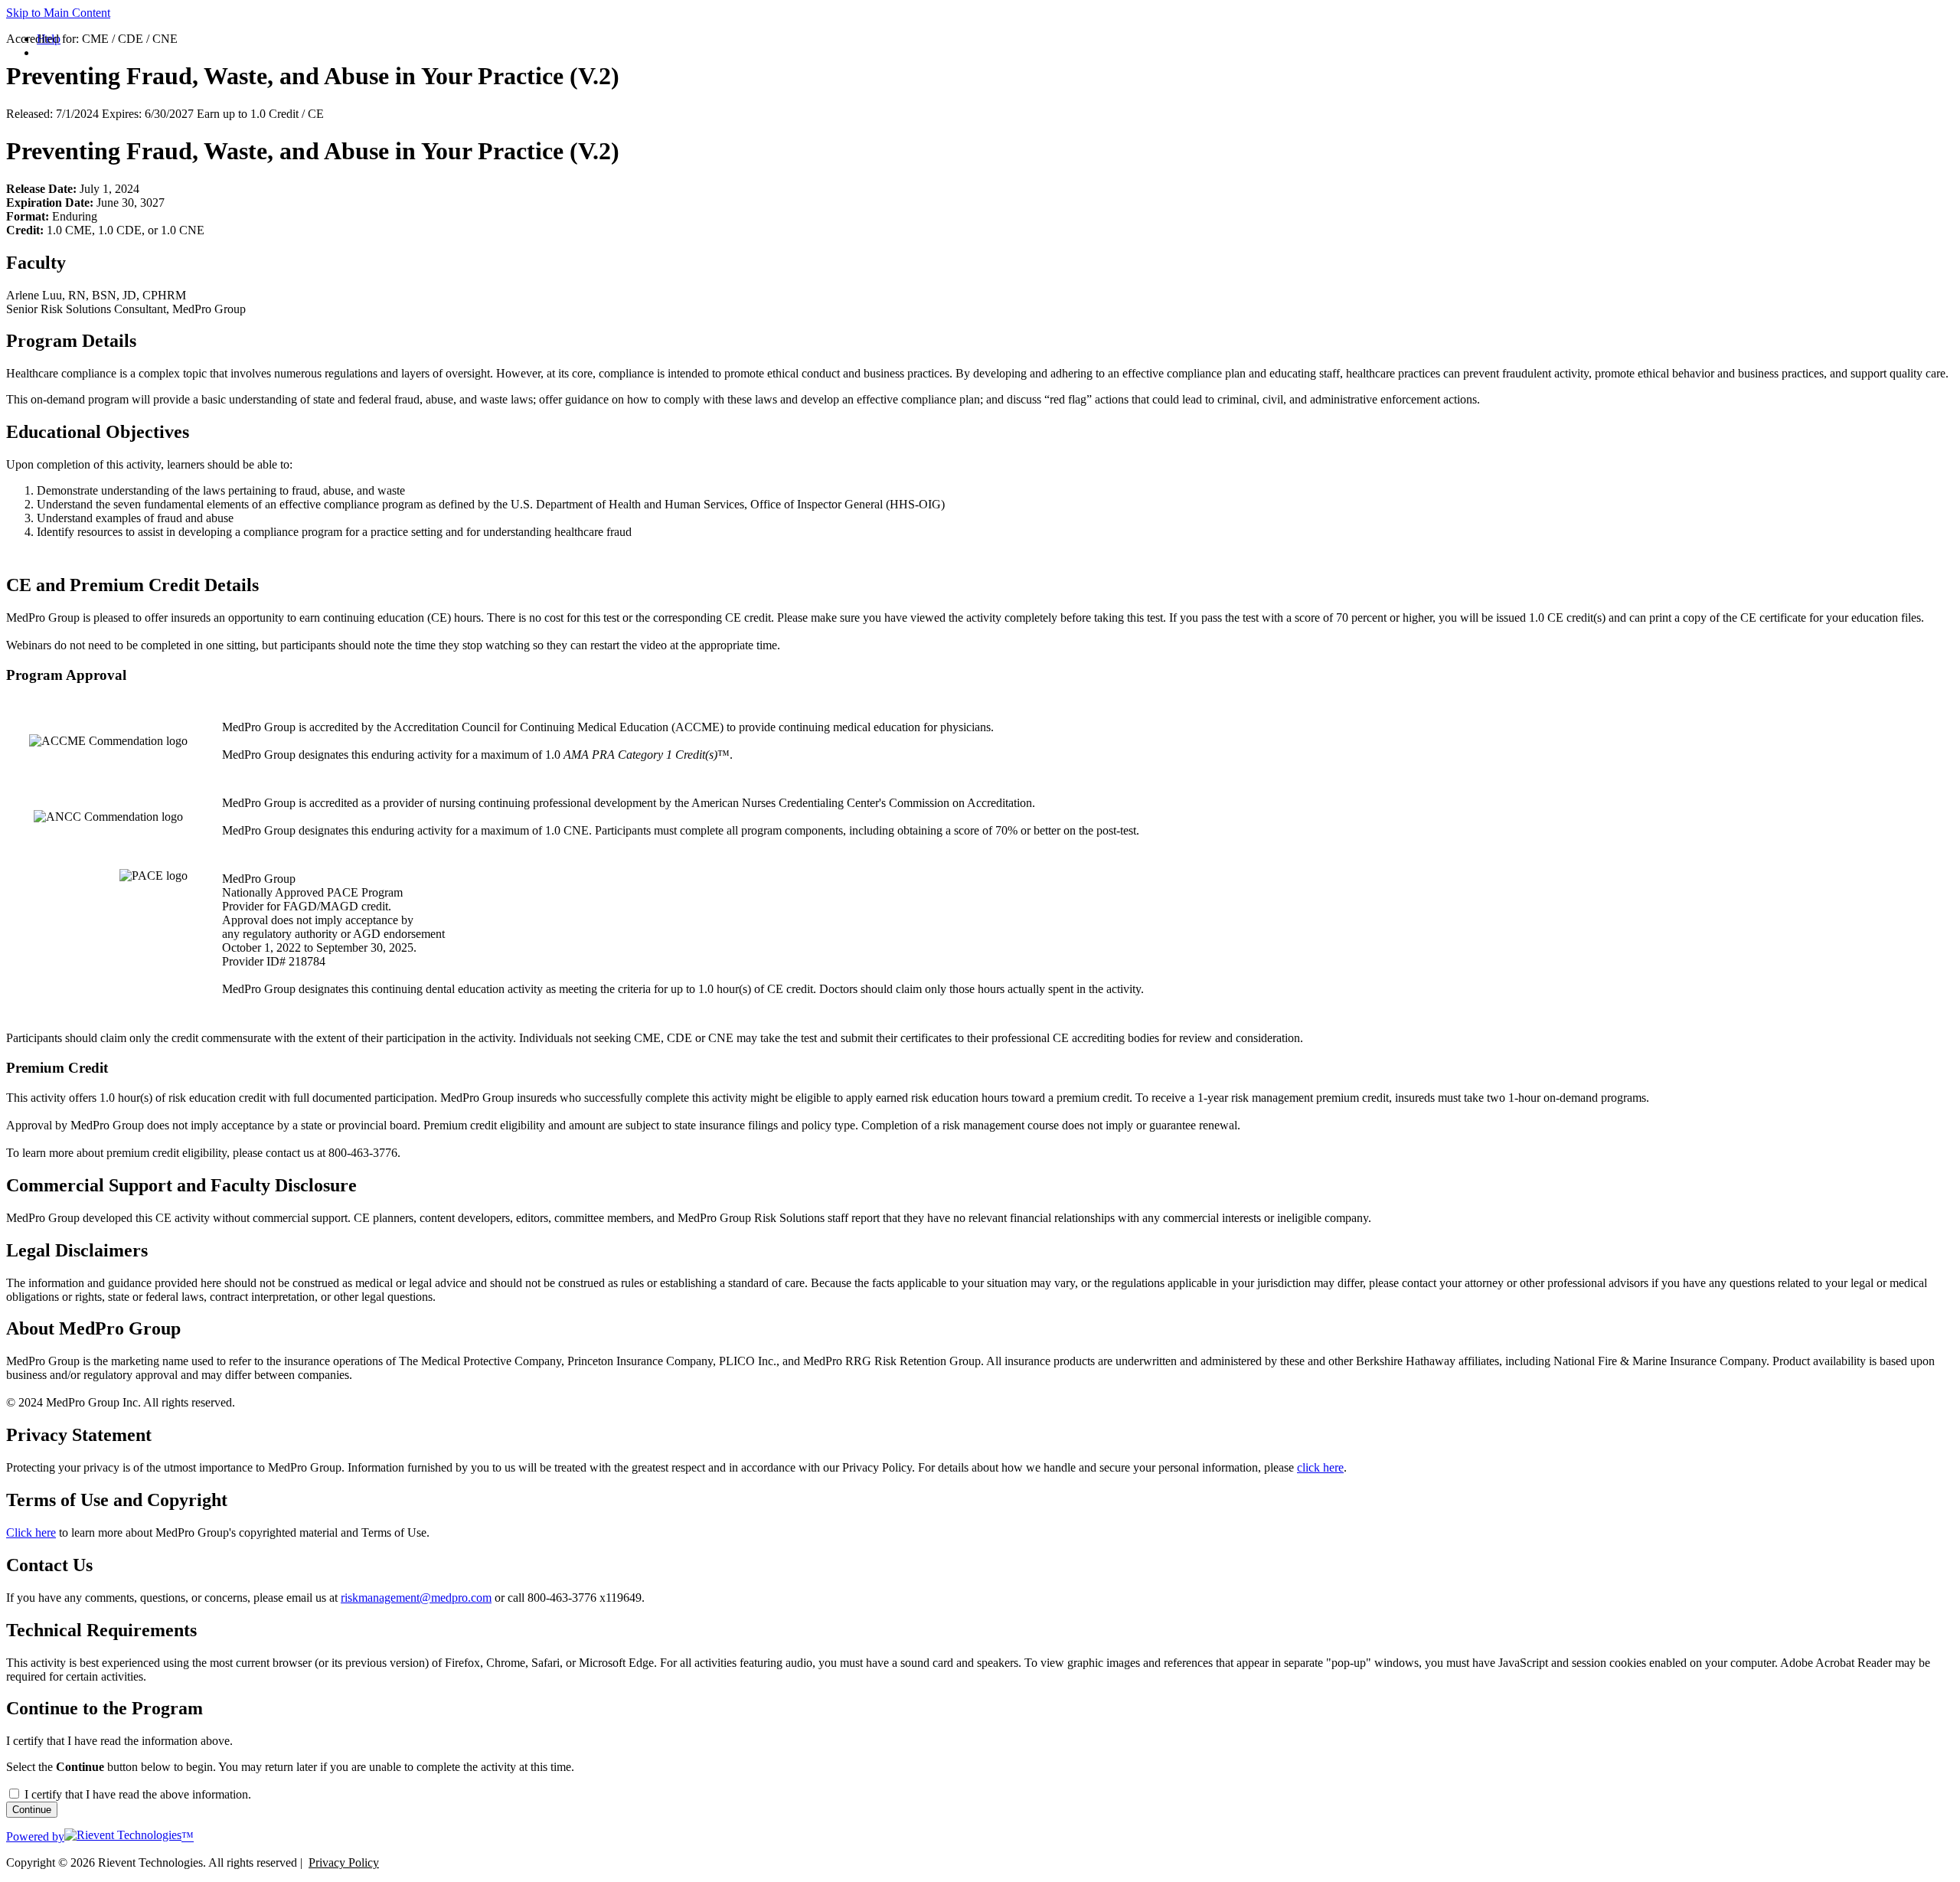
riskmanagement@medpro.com (416, 1598)
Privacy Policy (344, 1862)
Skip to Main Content (58, 13)
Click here (31, 1532)
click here (1320, 1467)
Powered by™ (100, 1836)
